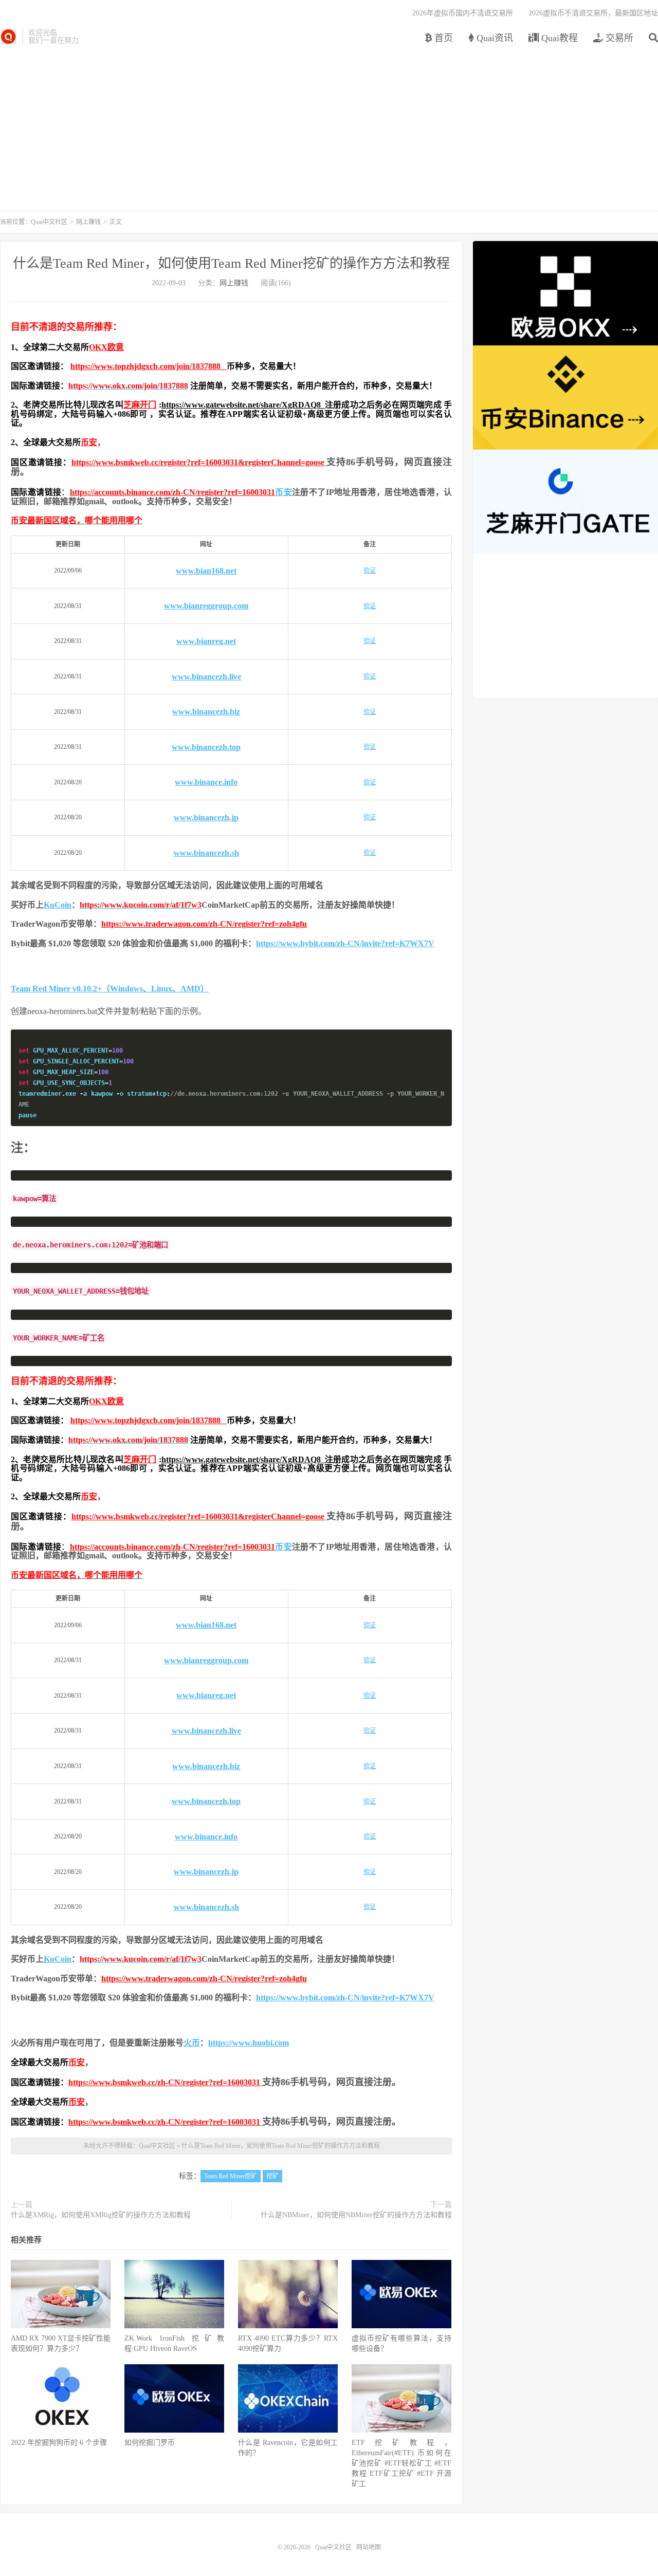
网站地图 (369, 2547)
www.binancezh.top (206, 747)
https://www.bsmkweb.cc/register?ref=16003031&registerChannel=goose (198, 462)
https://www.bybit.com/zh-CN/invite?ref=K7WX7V (345, 943)
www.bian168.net (206, 571)
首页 (442, 38)
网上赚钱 (88, 222)
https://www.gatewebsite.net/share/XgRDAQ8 (243, 405)
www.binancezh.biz (206, 712)
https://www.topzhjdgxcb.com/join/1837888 (149, 366)
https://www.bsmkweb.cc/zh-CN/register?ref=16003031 (164, 2082)
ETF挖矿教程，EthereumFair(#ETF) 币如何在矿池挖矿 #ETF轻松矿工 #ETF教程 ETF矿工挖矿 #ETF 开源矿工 (401, 2463)
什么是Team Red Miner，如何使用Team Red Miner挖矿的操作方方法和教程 (231, 263)
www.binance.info (206, 782)
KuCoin (58, 905)
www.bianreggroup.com (206, 606)
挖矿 (272, 2176)
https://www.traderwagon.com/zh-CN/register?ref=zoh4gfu (204, 924)
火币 (192, 2043)
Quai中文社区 (8, 36)
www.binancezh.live (206, 677)
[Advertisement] (329, 123)
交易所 (618, 38)
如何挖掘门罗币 (150, 2443)
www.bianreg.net (206, 641)
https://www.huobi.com (249, 2043)
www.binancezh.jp (206, 817)
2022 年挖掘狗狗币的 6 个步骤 (59, 2443)
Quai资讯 (493, 38)
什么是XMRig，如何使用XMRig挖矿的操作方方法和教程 (101, 2215)
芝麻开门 (140, 405)
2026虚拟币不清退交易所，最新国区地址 (593, 13)
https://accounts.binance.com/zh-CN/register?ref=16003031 (172, 492)
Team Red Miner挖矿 (231, 2176)
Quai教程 (558, 38)
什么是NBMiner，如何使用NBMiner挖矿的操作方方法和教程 (356, 2215)
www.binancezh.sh (206, 853)
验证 (370, 571)
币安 (89, 442)
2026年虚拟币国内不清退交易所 (463, 13)
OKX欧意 (106, 347)
